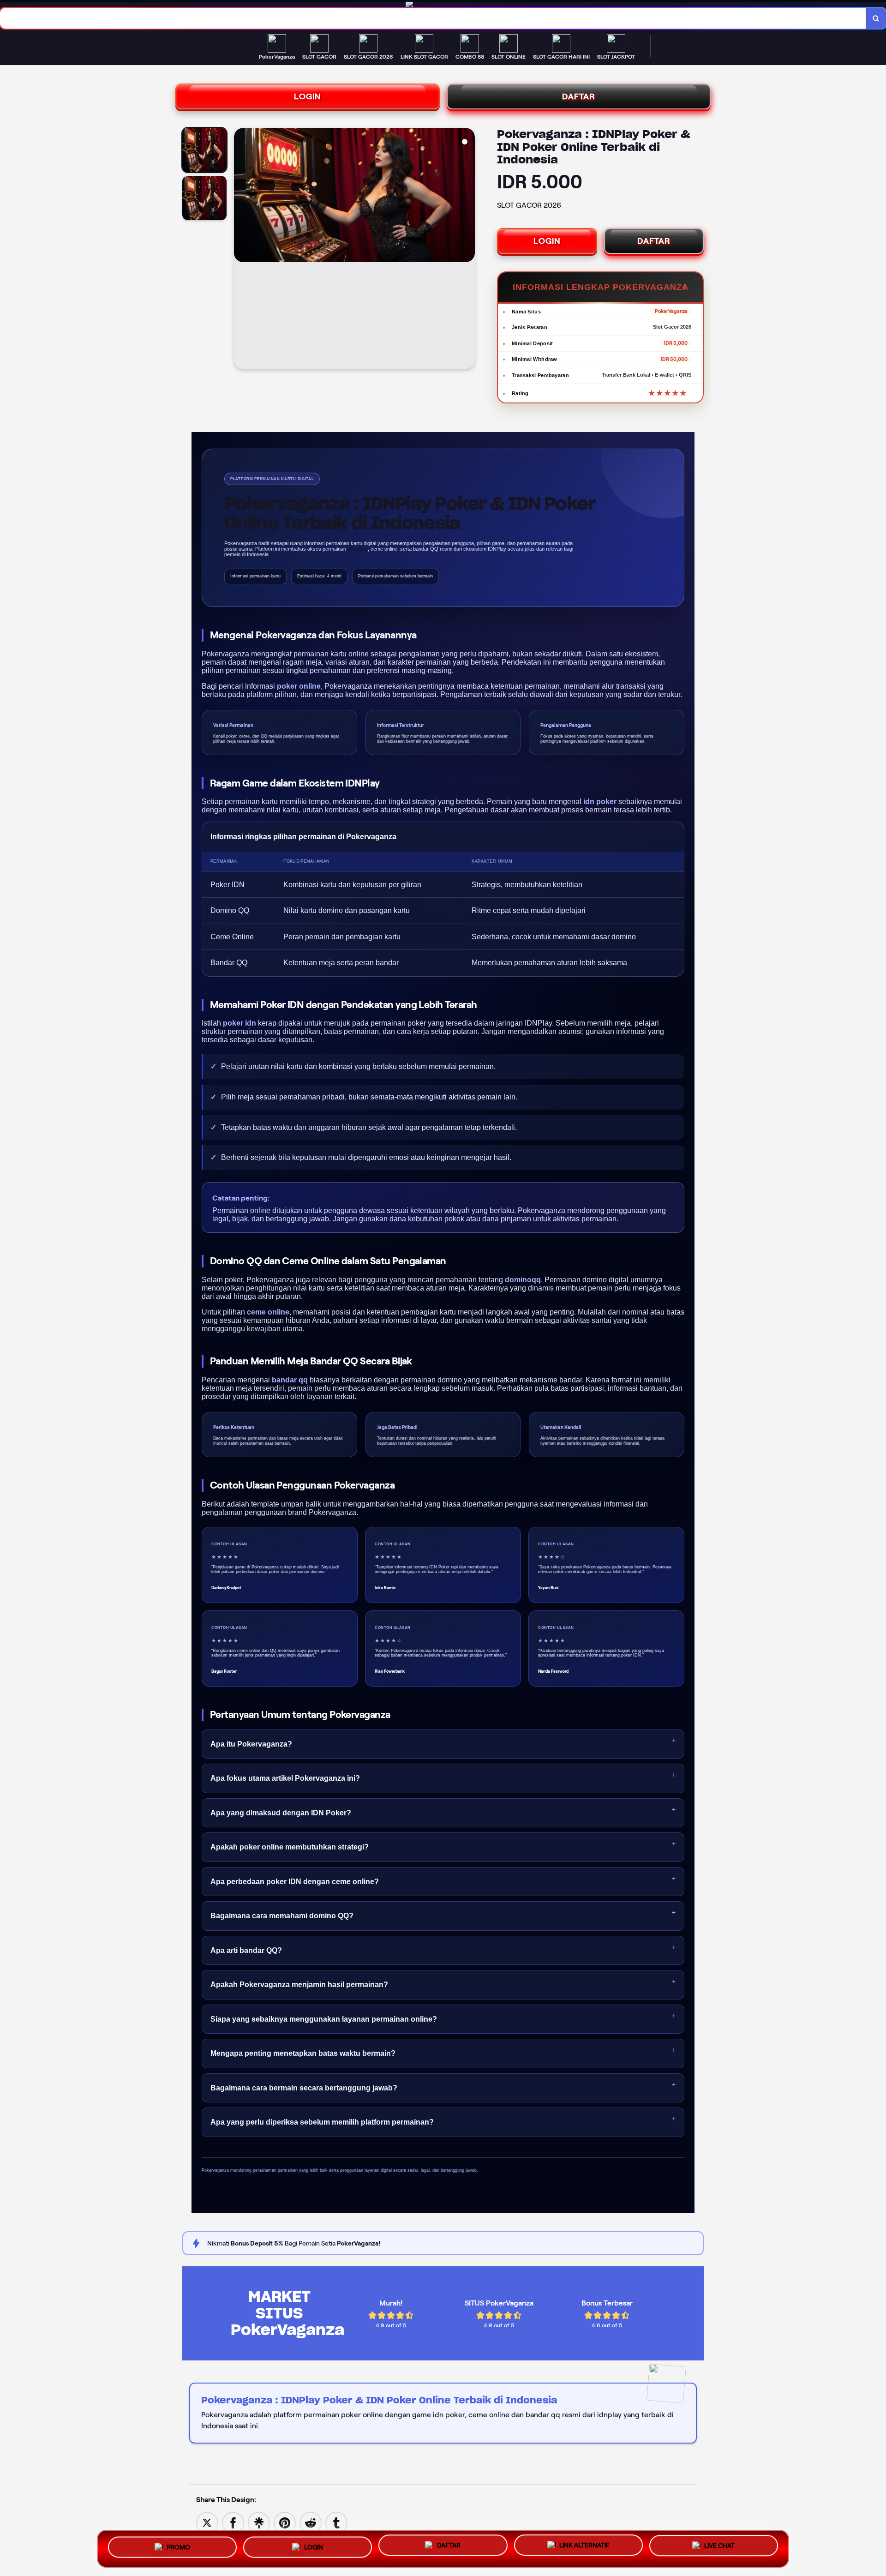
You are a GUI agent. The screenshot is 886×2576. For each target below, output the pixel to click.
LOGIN (308, 96)
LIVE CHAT (719, 2545)
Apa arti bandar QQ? (246, 1950)
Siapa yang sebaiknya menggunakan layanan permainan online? (324, 2019)
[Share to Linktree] (259, 2522)
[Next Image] (467, 250)
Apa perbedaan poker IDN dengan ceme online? (295, 1882)
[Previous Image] (241, 250)
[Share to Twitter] (207, 2522)
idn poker (600, 802)
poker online (299, 686)
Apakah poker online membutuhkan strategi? (290, 1847)
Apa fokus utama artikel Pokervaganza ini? (285, 1778)
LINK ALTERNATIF (584, 2546)
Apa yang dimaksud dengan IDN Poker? (281, 1813)
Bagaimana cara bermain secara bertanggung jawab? (304, 2088)
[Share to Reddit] (311, 2522)
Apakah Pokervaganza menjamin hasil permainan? (299, 1985)
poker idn (239, 1023)
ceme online (268, 1312)
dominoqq (523, 1280)
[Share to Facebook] (233, 2522)
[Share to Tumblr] (336, 2522)
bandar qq (290, 1380)
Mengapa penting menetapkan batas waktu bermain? (303, 2053)
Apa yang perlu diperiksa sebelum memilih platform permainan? (322, 2122)
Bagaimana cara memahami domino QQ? (282, 1916)
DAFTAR (579, 96)
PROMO (178, 2548)
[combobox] (433, 18)
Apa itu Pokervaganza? (251, 1744)
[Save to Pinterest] (285, 2522)
